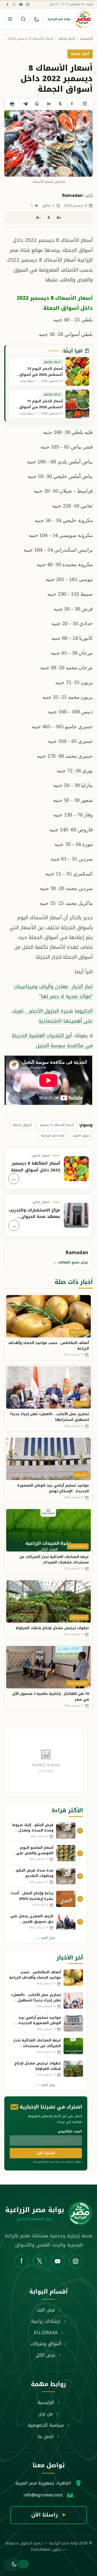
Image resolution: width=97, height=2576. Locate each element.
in (49, 104)
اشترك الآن (46, 2153)
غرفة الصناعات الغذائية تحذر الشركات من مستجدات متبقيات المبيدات (54, 1560)
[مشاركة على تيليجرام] (25, 104)
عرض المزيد (46, 1938)
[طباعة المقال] (12, 104)
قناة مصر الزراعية (53, 1135)
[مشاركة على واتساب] (37, 104)
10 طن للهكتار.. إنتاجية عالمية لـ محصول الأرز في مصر (51, 1697)
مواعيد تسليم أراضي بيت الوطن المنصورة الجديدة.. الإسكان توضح (53, 1488)
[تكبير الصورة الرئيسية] (48, 143)
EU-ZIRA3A (46, 2333)
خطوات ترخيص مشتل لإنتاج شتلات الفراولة (52, 1628)
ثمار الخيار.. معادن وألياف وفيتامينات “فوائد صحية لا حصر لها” (53, 991)
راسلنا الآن (49, 2515)
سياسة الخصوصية (46, 2425)
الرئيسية (86, 39)
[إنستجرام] (27, 4)
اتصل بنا (46, 2436)
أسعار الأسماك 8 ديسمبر (57, 1125)
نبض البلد (46, 2310)
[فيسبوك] (7, 4)
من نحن (46, 2414)
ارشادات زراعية (46, 2321)
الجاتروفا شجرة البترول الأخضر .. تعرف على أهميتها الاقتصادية (52, 1016)
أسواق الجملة (22, 1125)
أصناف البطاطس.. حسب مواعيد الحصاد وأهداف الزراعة (48, 1346)
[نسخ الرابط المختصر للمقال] (85, 104)
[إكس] (14, 4)
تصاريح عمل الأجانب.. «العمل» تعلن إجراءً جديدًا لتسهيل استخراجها (50, 1417)
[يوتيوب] (21, 4)
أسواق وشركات (46, 2344)
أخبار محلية (67, 39)
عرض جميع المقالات (71, 1262)
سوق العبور (81, 1135)
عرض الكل (46, 2355)
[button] (13, 2564)
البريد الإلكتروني (70, 2131)
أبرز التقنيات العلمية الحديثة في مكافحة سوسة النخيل (52, 1040)
